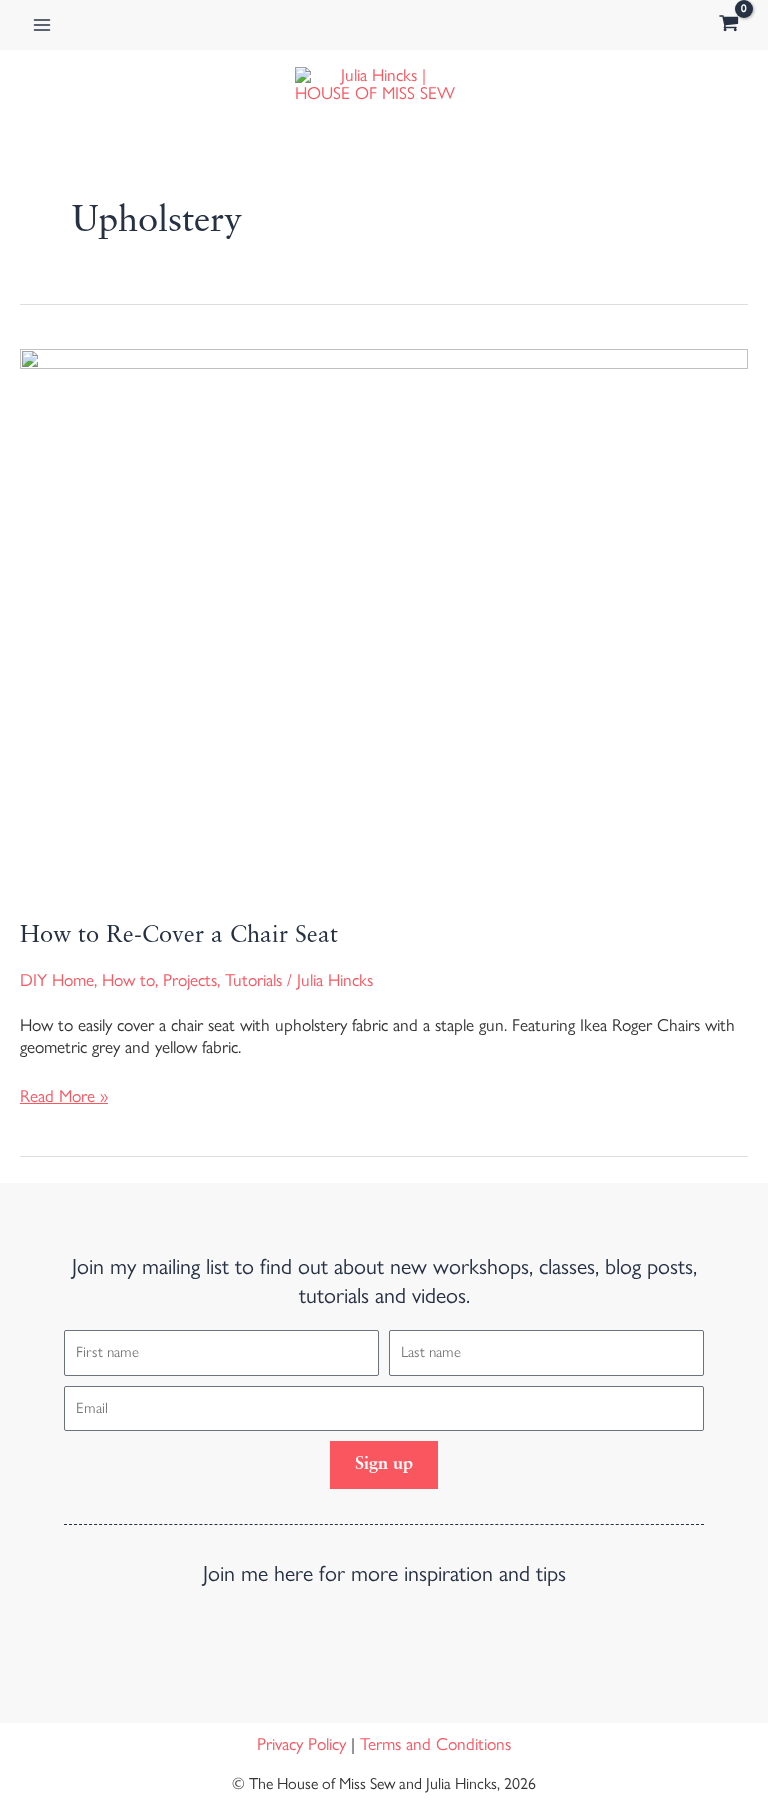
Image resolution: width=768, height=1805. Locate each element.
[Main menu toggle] (42, 25)
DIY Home (57, 980)
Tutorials (253, 980)
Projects (190, 980)
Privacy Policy (301, 1744)
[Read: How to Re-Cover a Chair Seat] (384, 619)
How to (128, 980)
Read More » (64, 1095)
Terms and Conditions (435, 1744)
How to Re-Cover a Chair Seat (179, 936)
